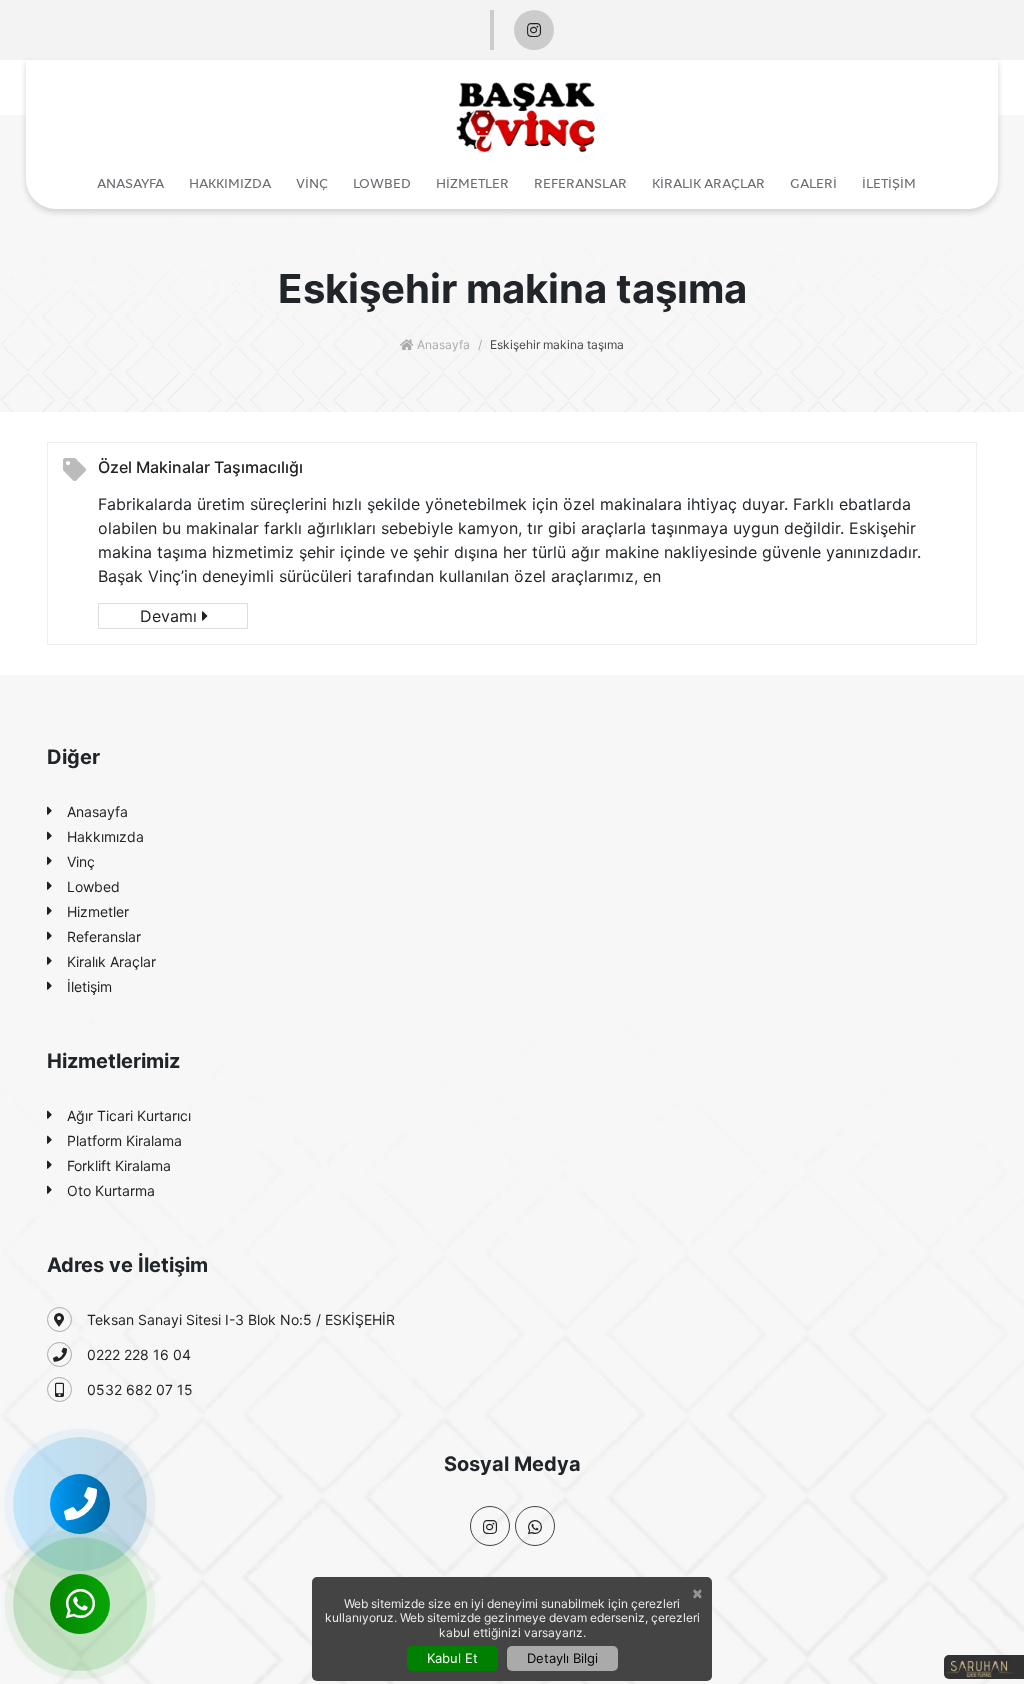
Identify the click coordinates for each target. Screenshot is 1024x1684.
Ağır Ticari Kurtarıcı (129, 1115)
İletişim (889, 183)
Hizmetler (472, 183)
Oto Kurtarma (111, 1190)
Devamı (171, 616)
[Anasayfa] (527, 113)
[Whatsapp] (80, 1604)
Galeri (813, 183)
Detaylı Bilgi (562, 1658)
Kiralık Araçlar (708, 183)
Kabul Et (452, 1658)
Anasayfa (130, 183)
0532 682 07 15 (140, 1389)
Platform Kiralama (124, 1140)
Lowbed (382, 183)
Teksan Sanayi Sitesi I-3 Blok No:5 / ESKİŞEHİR (241, 1319)
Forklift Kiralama (119, 1165)
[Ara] (80, 1504)
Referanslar (580, 183)
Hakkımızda (230, 183)
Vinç (312, 183)
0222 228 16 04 (139, 1354)
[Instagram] (534, 30)
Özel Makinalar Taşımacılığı (200, 467)
